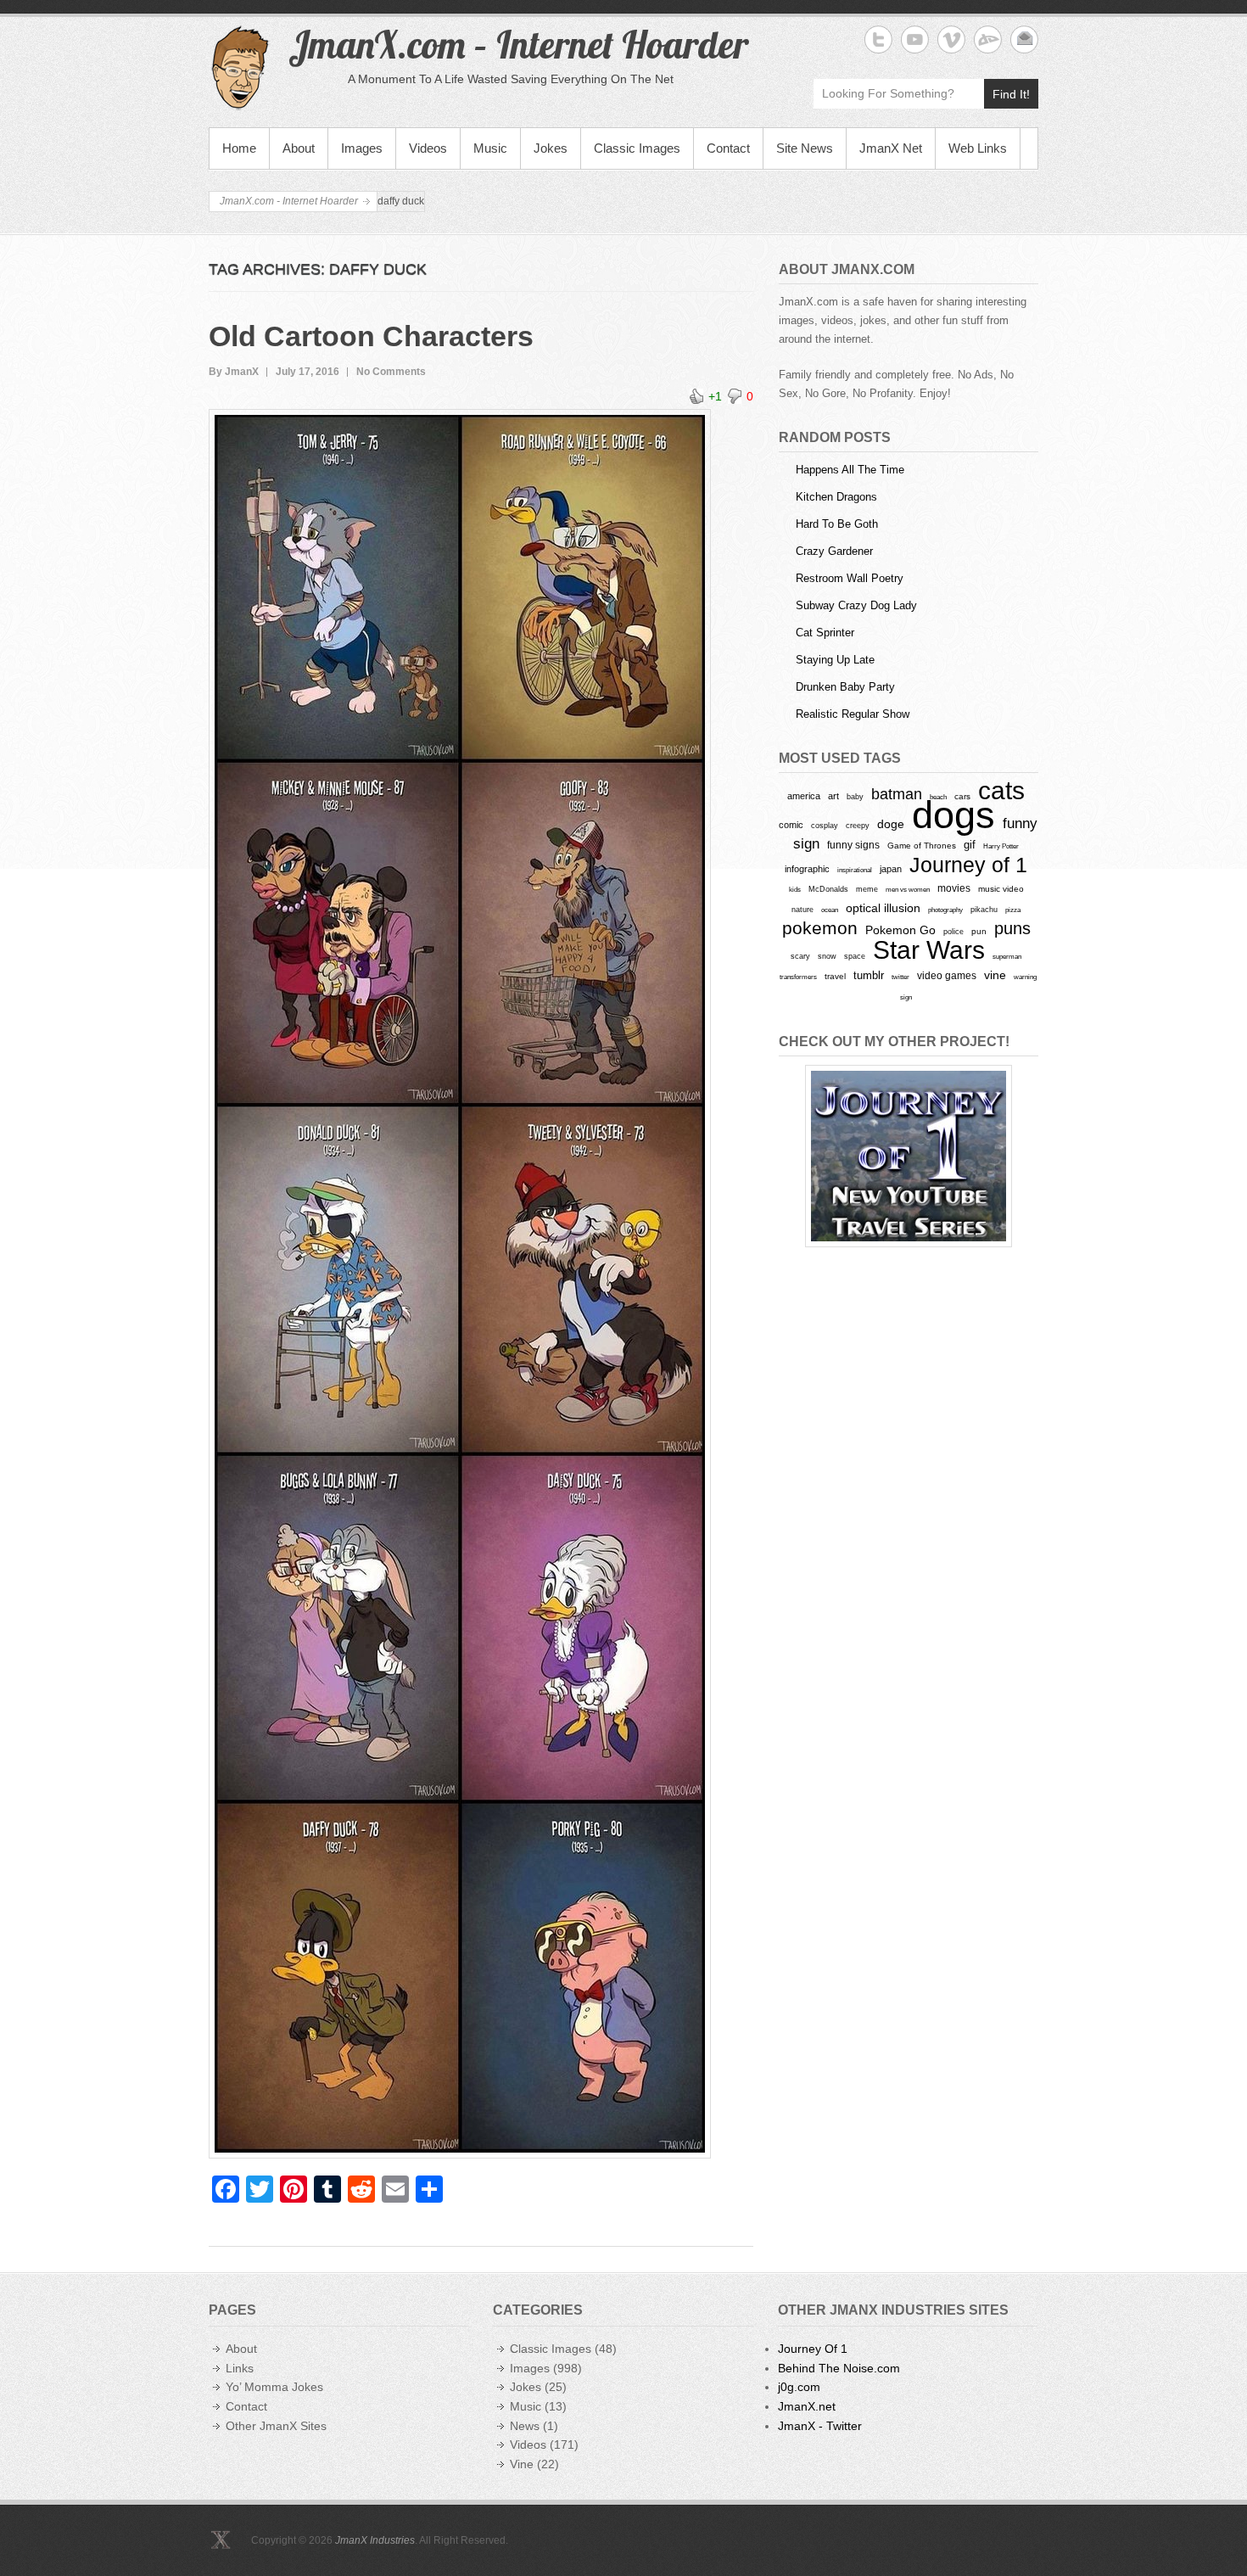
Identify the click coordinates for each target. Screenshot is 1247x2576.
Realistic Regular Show (853, 714)
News (525, 2426)
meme (867, 889)
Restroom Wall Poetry (850, 578)
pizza (1013, 910)
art (833, 796)
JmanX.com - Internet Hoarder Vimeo (951, 39)
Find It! (1011, 94)
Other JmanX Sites (276, 2426)
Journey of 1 (968, 865)
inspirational (855, 870)
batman (897, 794)
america (804, 796)
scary (800, 956)
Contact (728, 148)
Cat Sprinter (825, 633)
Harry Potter (1001, 846)
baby (855, 796)
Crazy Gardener (834, 551)
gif (970, 845)
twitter (900, 977)
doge (891, 824)
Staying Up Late (835, 660)
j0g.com (799, 2387)
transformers (798, 977)
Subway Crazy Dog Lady (856, 605)
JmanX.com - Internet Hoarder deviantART (988, 39)
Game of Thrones (922, 846)
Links (240, 2368)
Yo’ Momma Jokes (274, 2387)
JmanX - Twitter (820, 2426)
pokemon (820, 928)
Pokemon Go (900, 930)
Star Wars (929, 950)
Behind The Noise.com (839, 2368)
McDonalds (828, 889)
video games (947, 976)
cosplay (825, 825)
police (953, 932)
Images (362, 148)
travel (835, 976)
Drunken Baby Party (845, 687)
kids (795, 889)
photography (945, 910)
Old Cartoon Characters (371, 336)
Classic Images (637, 148)
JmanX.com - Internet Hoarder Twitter (878, 39)
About (299, 148)
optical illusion (883, 908)
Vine (522, 2464)
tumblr (869, 975)
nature (802, 910)
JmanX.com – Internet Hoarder (518, 44)
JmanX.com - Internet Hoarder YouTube (915, 39)
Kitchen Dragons (836, 497)
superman (1007, 956)
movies (954, 888)
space (855, 956)
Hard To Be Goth (837, 524)
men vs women (908, 889)
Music (490, 148)
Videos (428, 148)
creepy (858, 826)
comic (791, 825)
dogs (953, 815)
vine (995, 975)
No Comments (391, 372)
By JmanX (234, 372)
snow (827, 956)
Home (239, 148)
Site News (805, 148)
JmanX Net (891, 148)
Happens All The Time (850, 470)
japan (891, 869)
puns (1012, 928)
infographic (807, 869)
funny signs (853, 845)
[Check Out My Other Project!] (909, 1156)
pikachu (984, 910)
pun (979, 931)
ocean (830, 910)
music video (1001, 889)
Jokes (551, 148)
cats (1001, 790)
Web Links (978, 148)
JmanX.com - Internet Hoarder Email (1024, 39)
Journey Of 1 (813, 2349)
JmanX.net (807, 2406)
